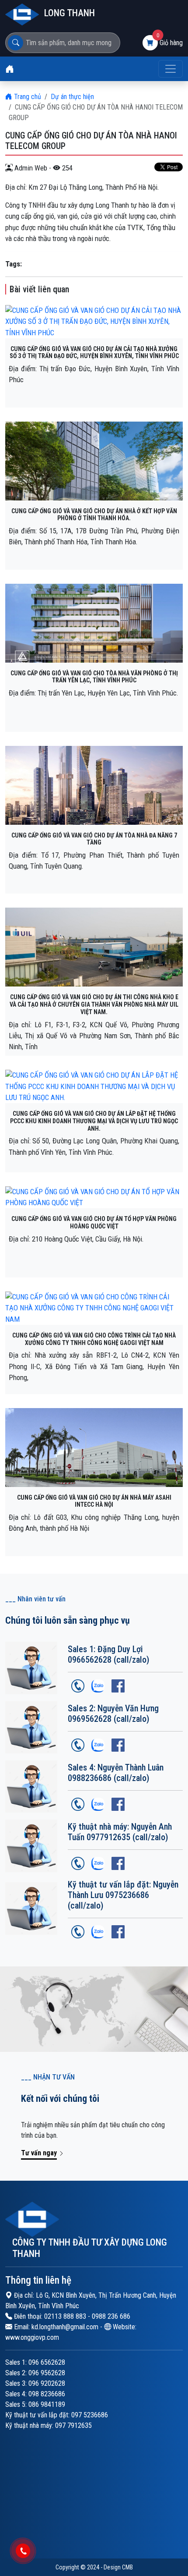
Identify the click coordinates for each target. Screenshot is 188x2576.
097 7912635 (73, 2425)
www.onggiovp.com (32, 2337)
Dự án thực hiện (72, 97)
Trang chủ (27, 97)
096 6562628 (47, 2362)
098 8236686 (47, 2394)
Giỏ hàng (171, 43)
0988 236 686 (111, 2316)
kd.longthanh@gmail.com (65, 2327)
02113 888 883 (65, 2316)
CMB (127, 2567)
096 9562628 (47, 2373)
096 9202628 (47, 2383)
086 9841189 (47, 2404)
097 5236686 (90, 2415)
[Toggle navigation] (171, 69)
